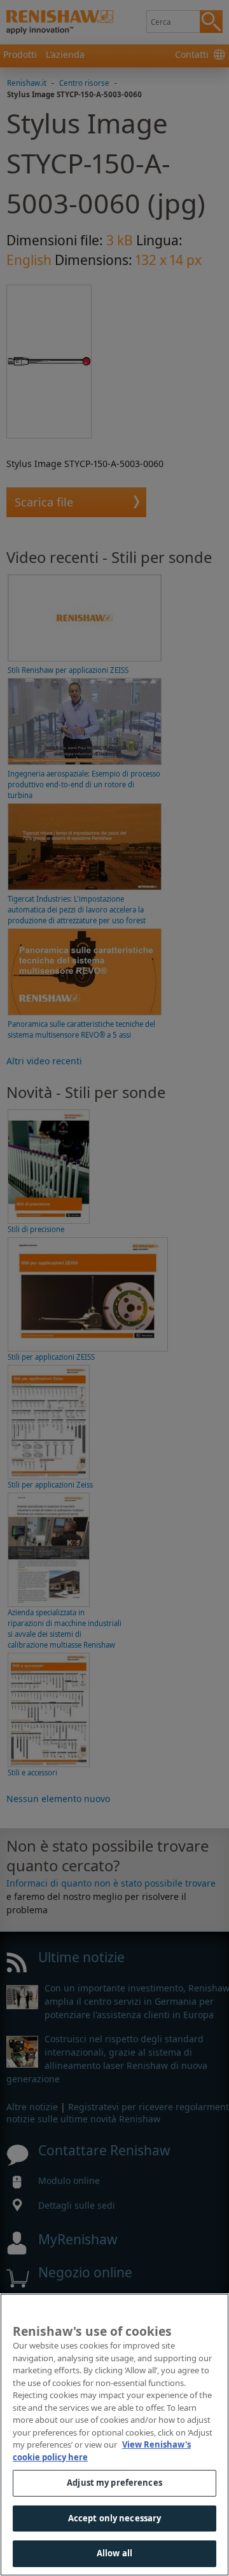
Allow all (114, 2553)
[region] (114, 2435)
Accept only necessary (115, 2518)
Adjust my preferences (114, 2483)
